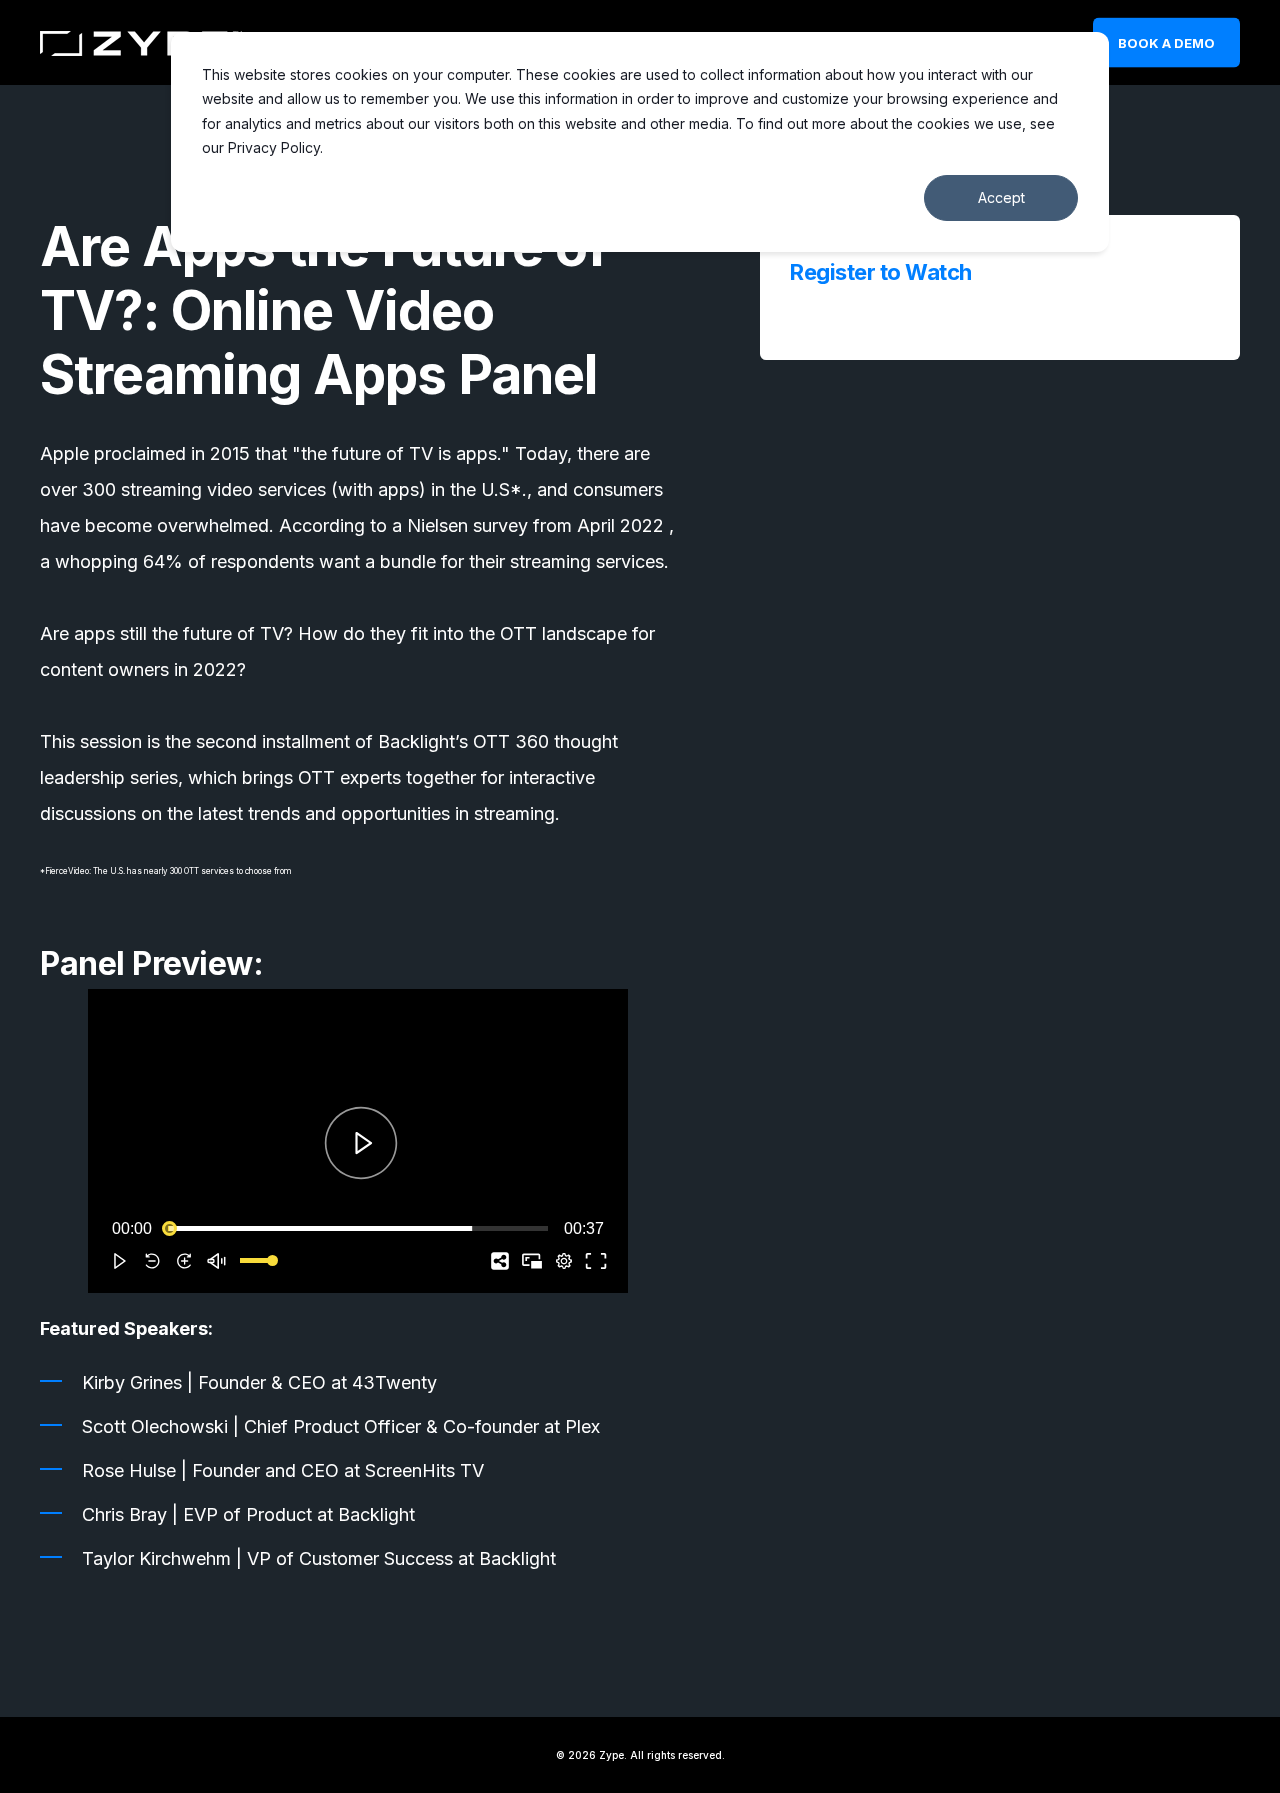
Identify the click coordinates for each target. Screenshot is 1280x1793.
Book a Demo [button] (1166, 42)
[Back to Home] (141, 43)
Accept (1001, 197)
